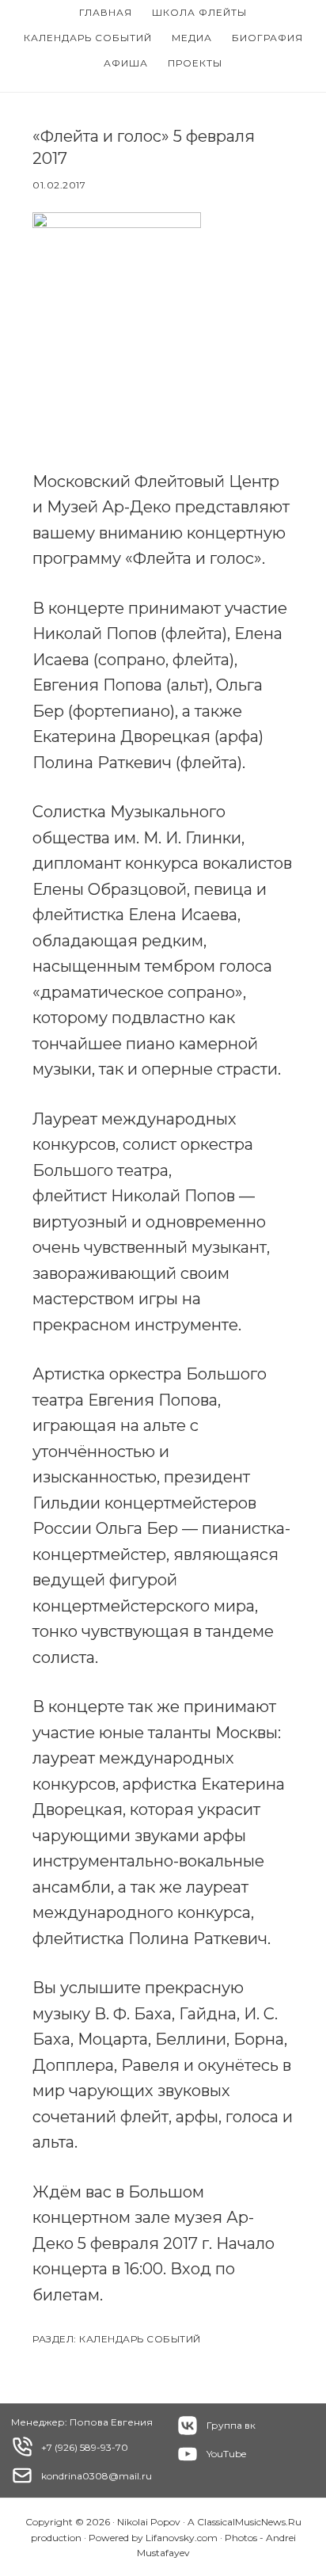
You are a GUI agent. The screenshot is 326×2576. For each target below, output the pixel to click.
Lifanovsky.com (182, 2538)
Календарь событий (140, 2339)
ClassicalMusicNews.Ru (249, 2522)
